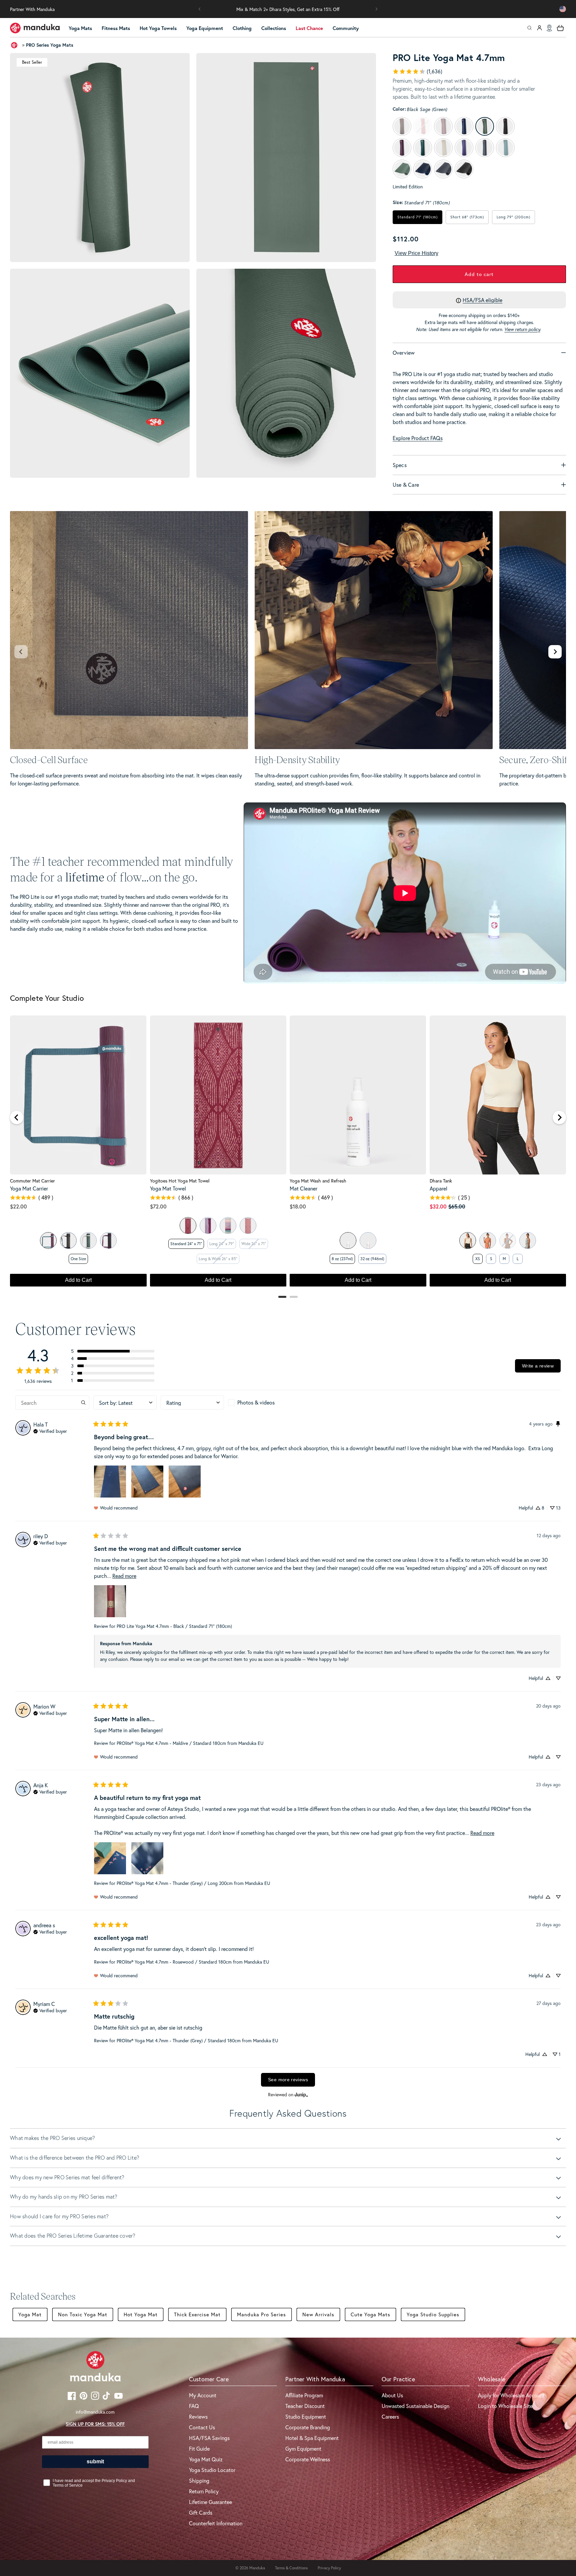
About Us (392, 2395)
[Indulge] (108, 1240)
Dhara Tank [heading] (441, 1181)
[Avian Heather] (528, 1240)
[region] (288, 1154)
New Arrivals (318, 2314)
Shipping (199, 2480)
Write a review (538, 1366)
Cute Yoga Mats (370, 2314)
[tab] (282, 1297)
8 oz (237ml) (342, 1259)
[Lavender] (348, 1240)
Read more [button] (124, 1576)
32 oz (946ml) (372, 1259)
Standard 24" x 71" (186, 1244)
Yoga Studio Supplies (433, 2314)
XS (478, 1259)
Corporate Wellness (308, 2459)
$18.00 (298, 1206)
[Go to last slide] (17, 1117)
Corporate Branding (308, 2427)
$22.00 (18, 1206)
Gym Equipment (303, 2448)
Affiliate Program (304, 2395)
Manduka (257, 2568)
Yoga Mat (30, 2314)
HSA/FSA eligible (482, 300)
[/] (35, 28)
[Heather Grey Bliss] (88, 1240)
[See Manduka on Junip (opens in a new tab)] (301, 2095)
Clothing (242, 28)
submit (95, 2461)
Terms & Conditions (291, 2568)
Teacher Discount (305, 2406)
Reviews (198, 2416)
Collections (274, 28)
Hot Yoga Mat (141, 2314)
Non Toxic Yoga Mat (83, 2314)
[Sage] (48, 1240)
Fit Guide (199, 2448)
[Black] (68, 1240)
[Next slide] (555, 652)
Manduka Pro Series (261, 2314)
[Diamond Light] (188, 1225)
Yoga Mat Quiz (206, 2459)
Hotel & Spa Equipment (312, 2438)
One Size (78, 1259)
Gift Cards (201, 2512)
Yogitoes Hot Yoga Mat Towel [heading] (180, 1181)
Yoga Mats (80, 28)
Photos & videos (256, 1402)
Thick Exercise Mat (197, 2314)
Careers (390, 2416)
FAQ (194, 2406)
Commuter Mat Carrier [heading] (32, 1181)
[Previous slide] (21, 652)
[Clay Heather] (488, 1240)
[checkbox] (260, 1403)
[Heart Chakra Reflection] (248, 1225)
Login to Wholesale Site (505, 2406)
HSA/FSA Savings (209, 2438)
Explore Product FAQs (418, 438)
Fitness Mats (116, 28)
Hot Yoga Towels (158, 28)
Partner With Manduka (32, 9)
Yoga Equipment (205, 28)
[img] (50, 1431)
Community (346, 28)
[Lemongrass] (368, 1240)
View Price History (416, 253)
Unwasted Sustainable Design (415, 2406)
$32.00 (438, 1206)
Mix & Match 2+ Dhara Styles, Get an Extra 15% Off (288, 9)
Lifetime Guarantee (210, 2502)
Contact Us (202, 2427)
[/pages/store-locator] (549, 28)
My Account (203, 2395)
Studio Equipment (306, 2416)
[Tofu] (468, 1240)
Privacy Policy (329, 2568)
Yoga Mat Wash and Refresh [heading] (318, 1181)
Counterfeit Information (216, 2523)
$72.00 (158, 1206)
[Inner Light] (208, 1225)
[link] (417, 71)
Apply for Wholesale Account (511, 2395)
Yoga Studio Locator (212, 2470)
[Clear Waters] (228, 1225)
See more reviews (288, 2080)
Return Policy (204, 2491)
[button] (200, 9)
